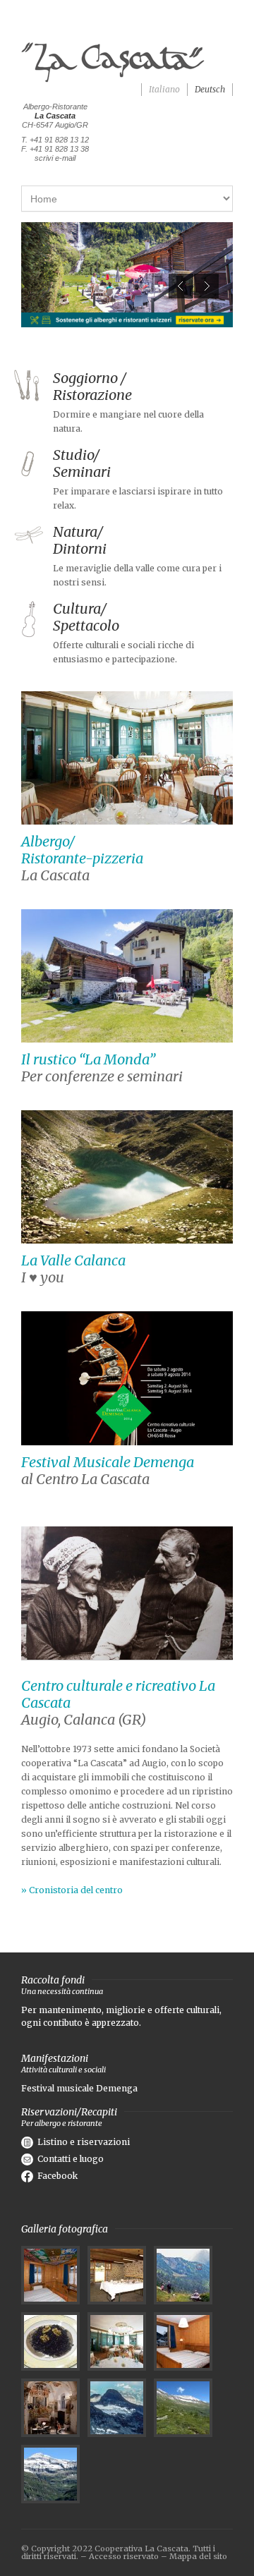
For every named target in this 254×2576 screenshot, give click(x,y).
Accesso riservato (124, 2556)
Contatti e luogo (71, 2159)
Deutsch (210, 89)
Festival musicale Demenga (79, 2088)
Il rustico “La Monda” (88, 1059)
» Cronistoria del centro (72, 1890)
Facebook (58, 2176)
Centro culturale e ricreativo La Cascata (118, 1694)
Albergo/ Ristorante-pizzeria (82, 850)
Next (206, 286)
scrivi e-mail (55, 158)
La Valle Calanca (73, 1260)
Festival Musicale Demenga (108, 1462)
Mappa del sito (198, 2556)
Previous (181, 286)
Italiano (164, 89)
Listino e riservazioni (84, 2142)
